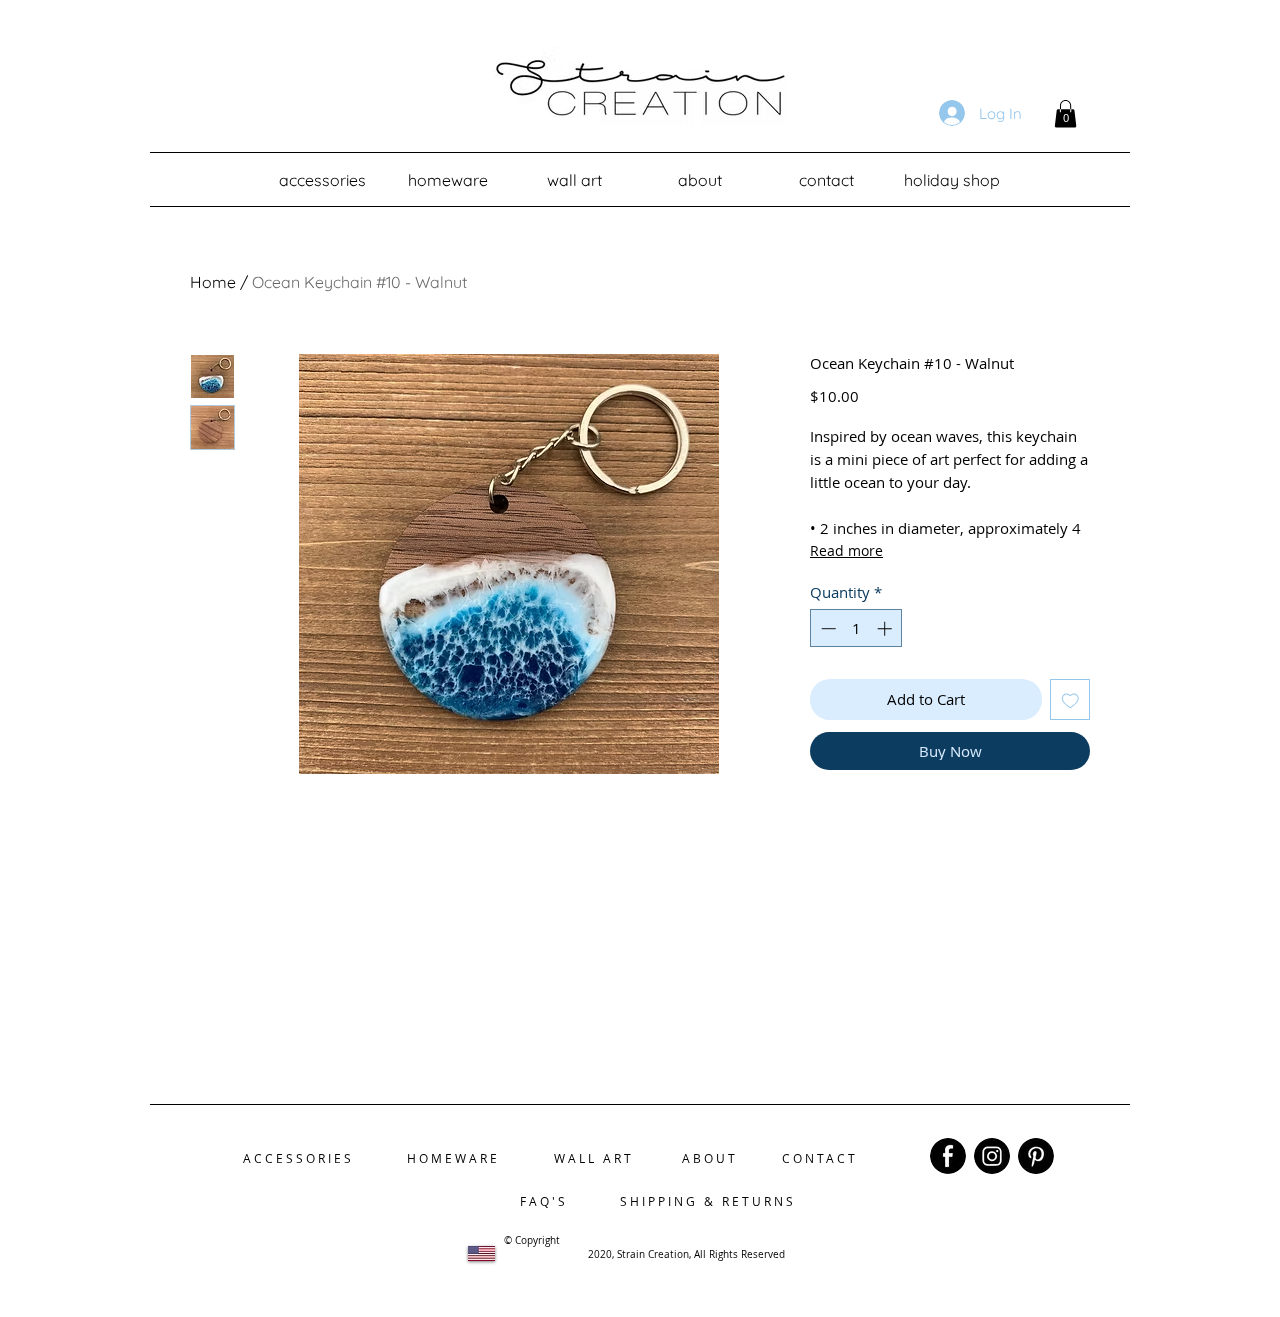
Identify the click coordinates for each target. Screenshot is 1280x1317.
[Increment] (886, 628)
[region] (948, 1156)
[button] (1065, 113)
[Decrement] (826, 628)
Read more (846, 550)
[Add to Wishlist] (1070, 699)
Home (213, 282)
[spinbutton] (856, 628)
